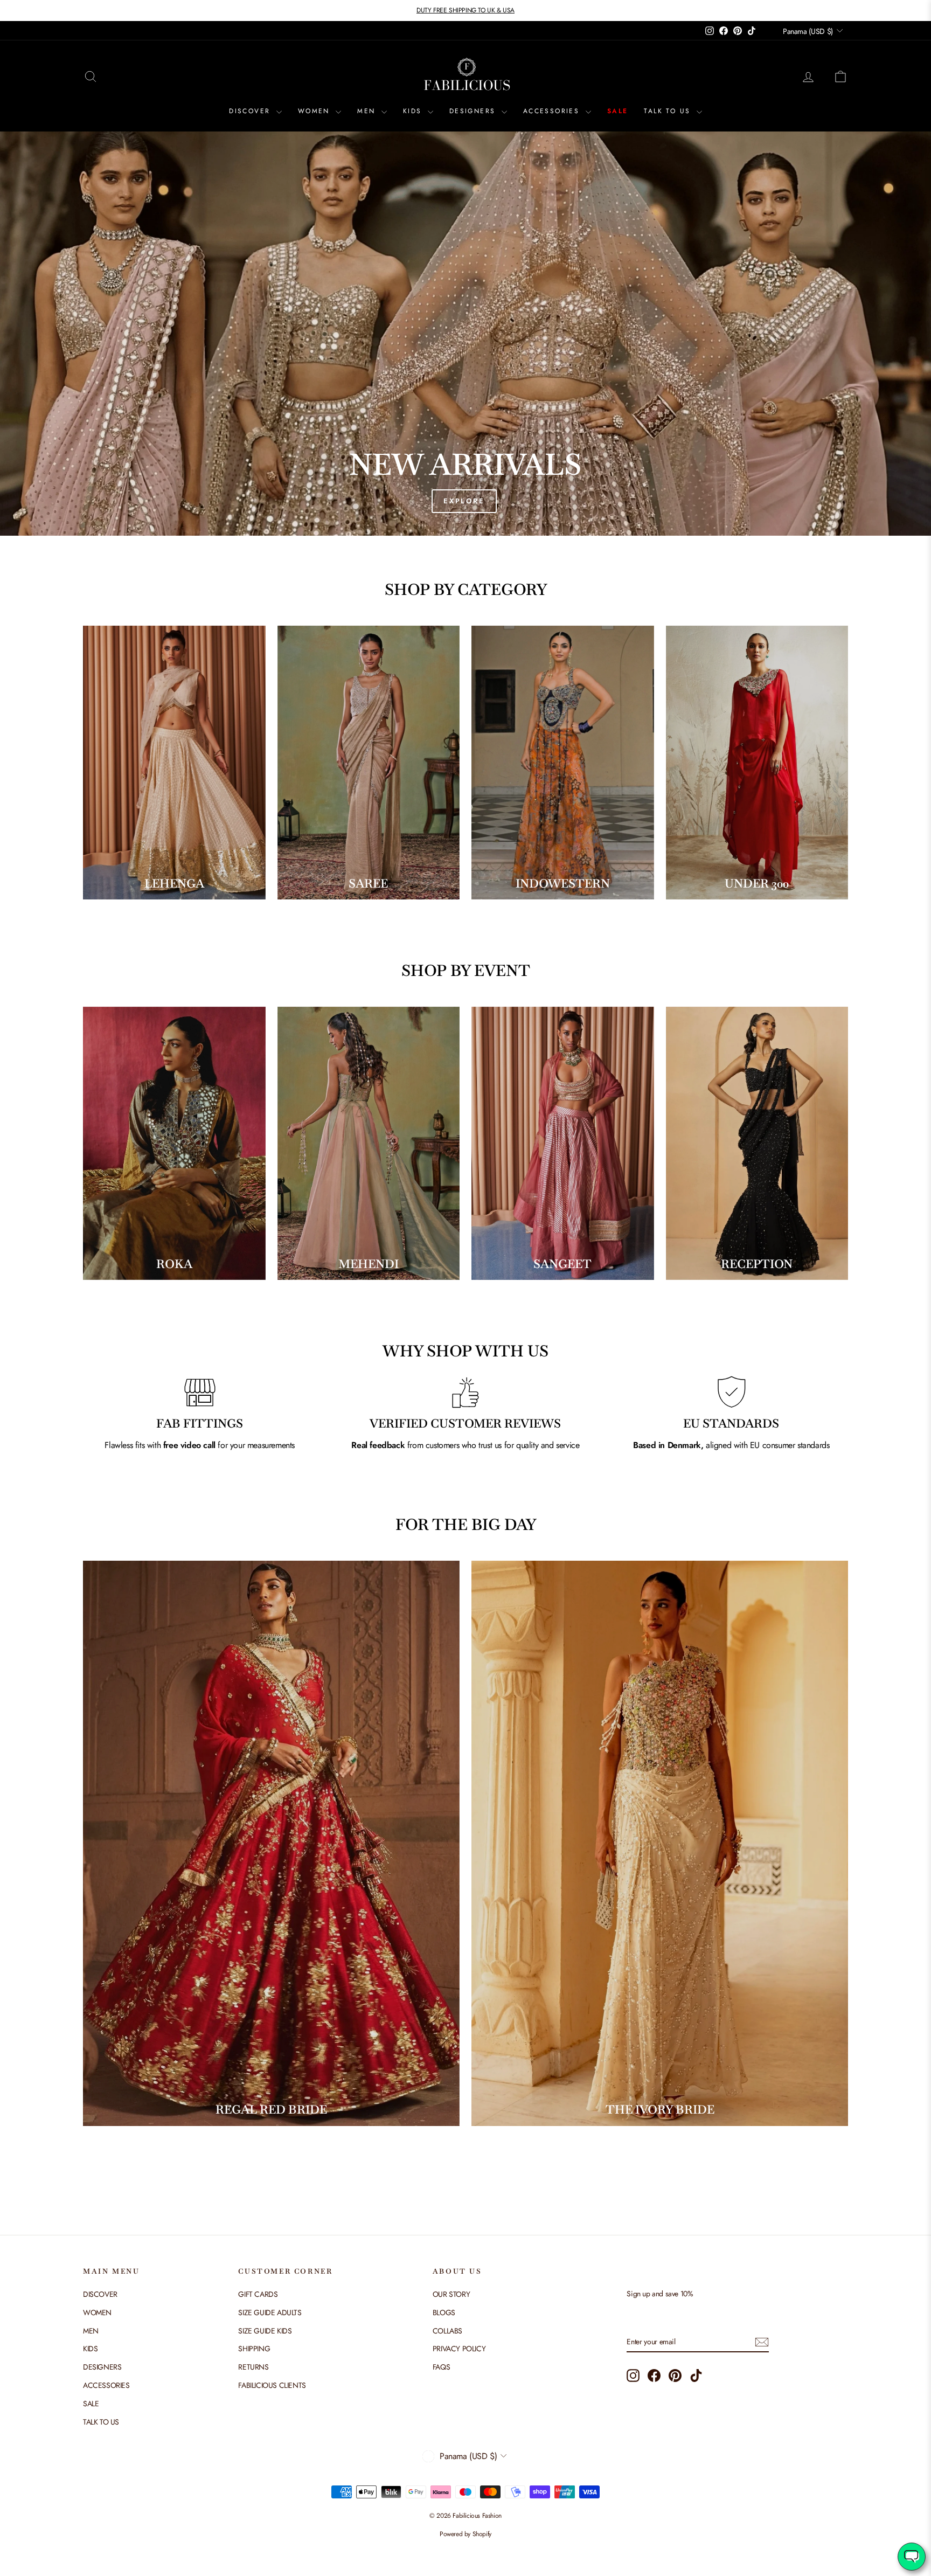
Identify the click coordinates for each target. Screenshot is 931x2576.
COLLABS (447, 2331)
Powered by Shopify (465, 2534)
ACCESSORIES (553, 111)
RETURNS (253, 2367)
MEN (368, 111)
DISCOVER (251, 111)
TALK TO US (669, 111)
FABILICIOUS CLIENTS (272, 2385)
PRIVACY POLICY (459, 2349)
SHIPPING (254, 2349)
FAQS (441, 2367)
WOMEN (315, 111)
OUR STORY (451, 2294)
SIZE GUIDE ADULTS (270, 2312)
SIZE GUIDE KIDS (265, 2331)
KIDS (414, 111)
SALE (618, 111)
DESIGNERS (474, 111)
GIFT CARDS (258, 2294)
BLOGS (444, 2312)
